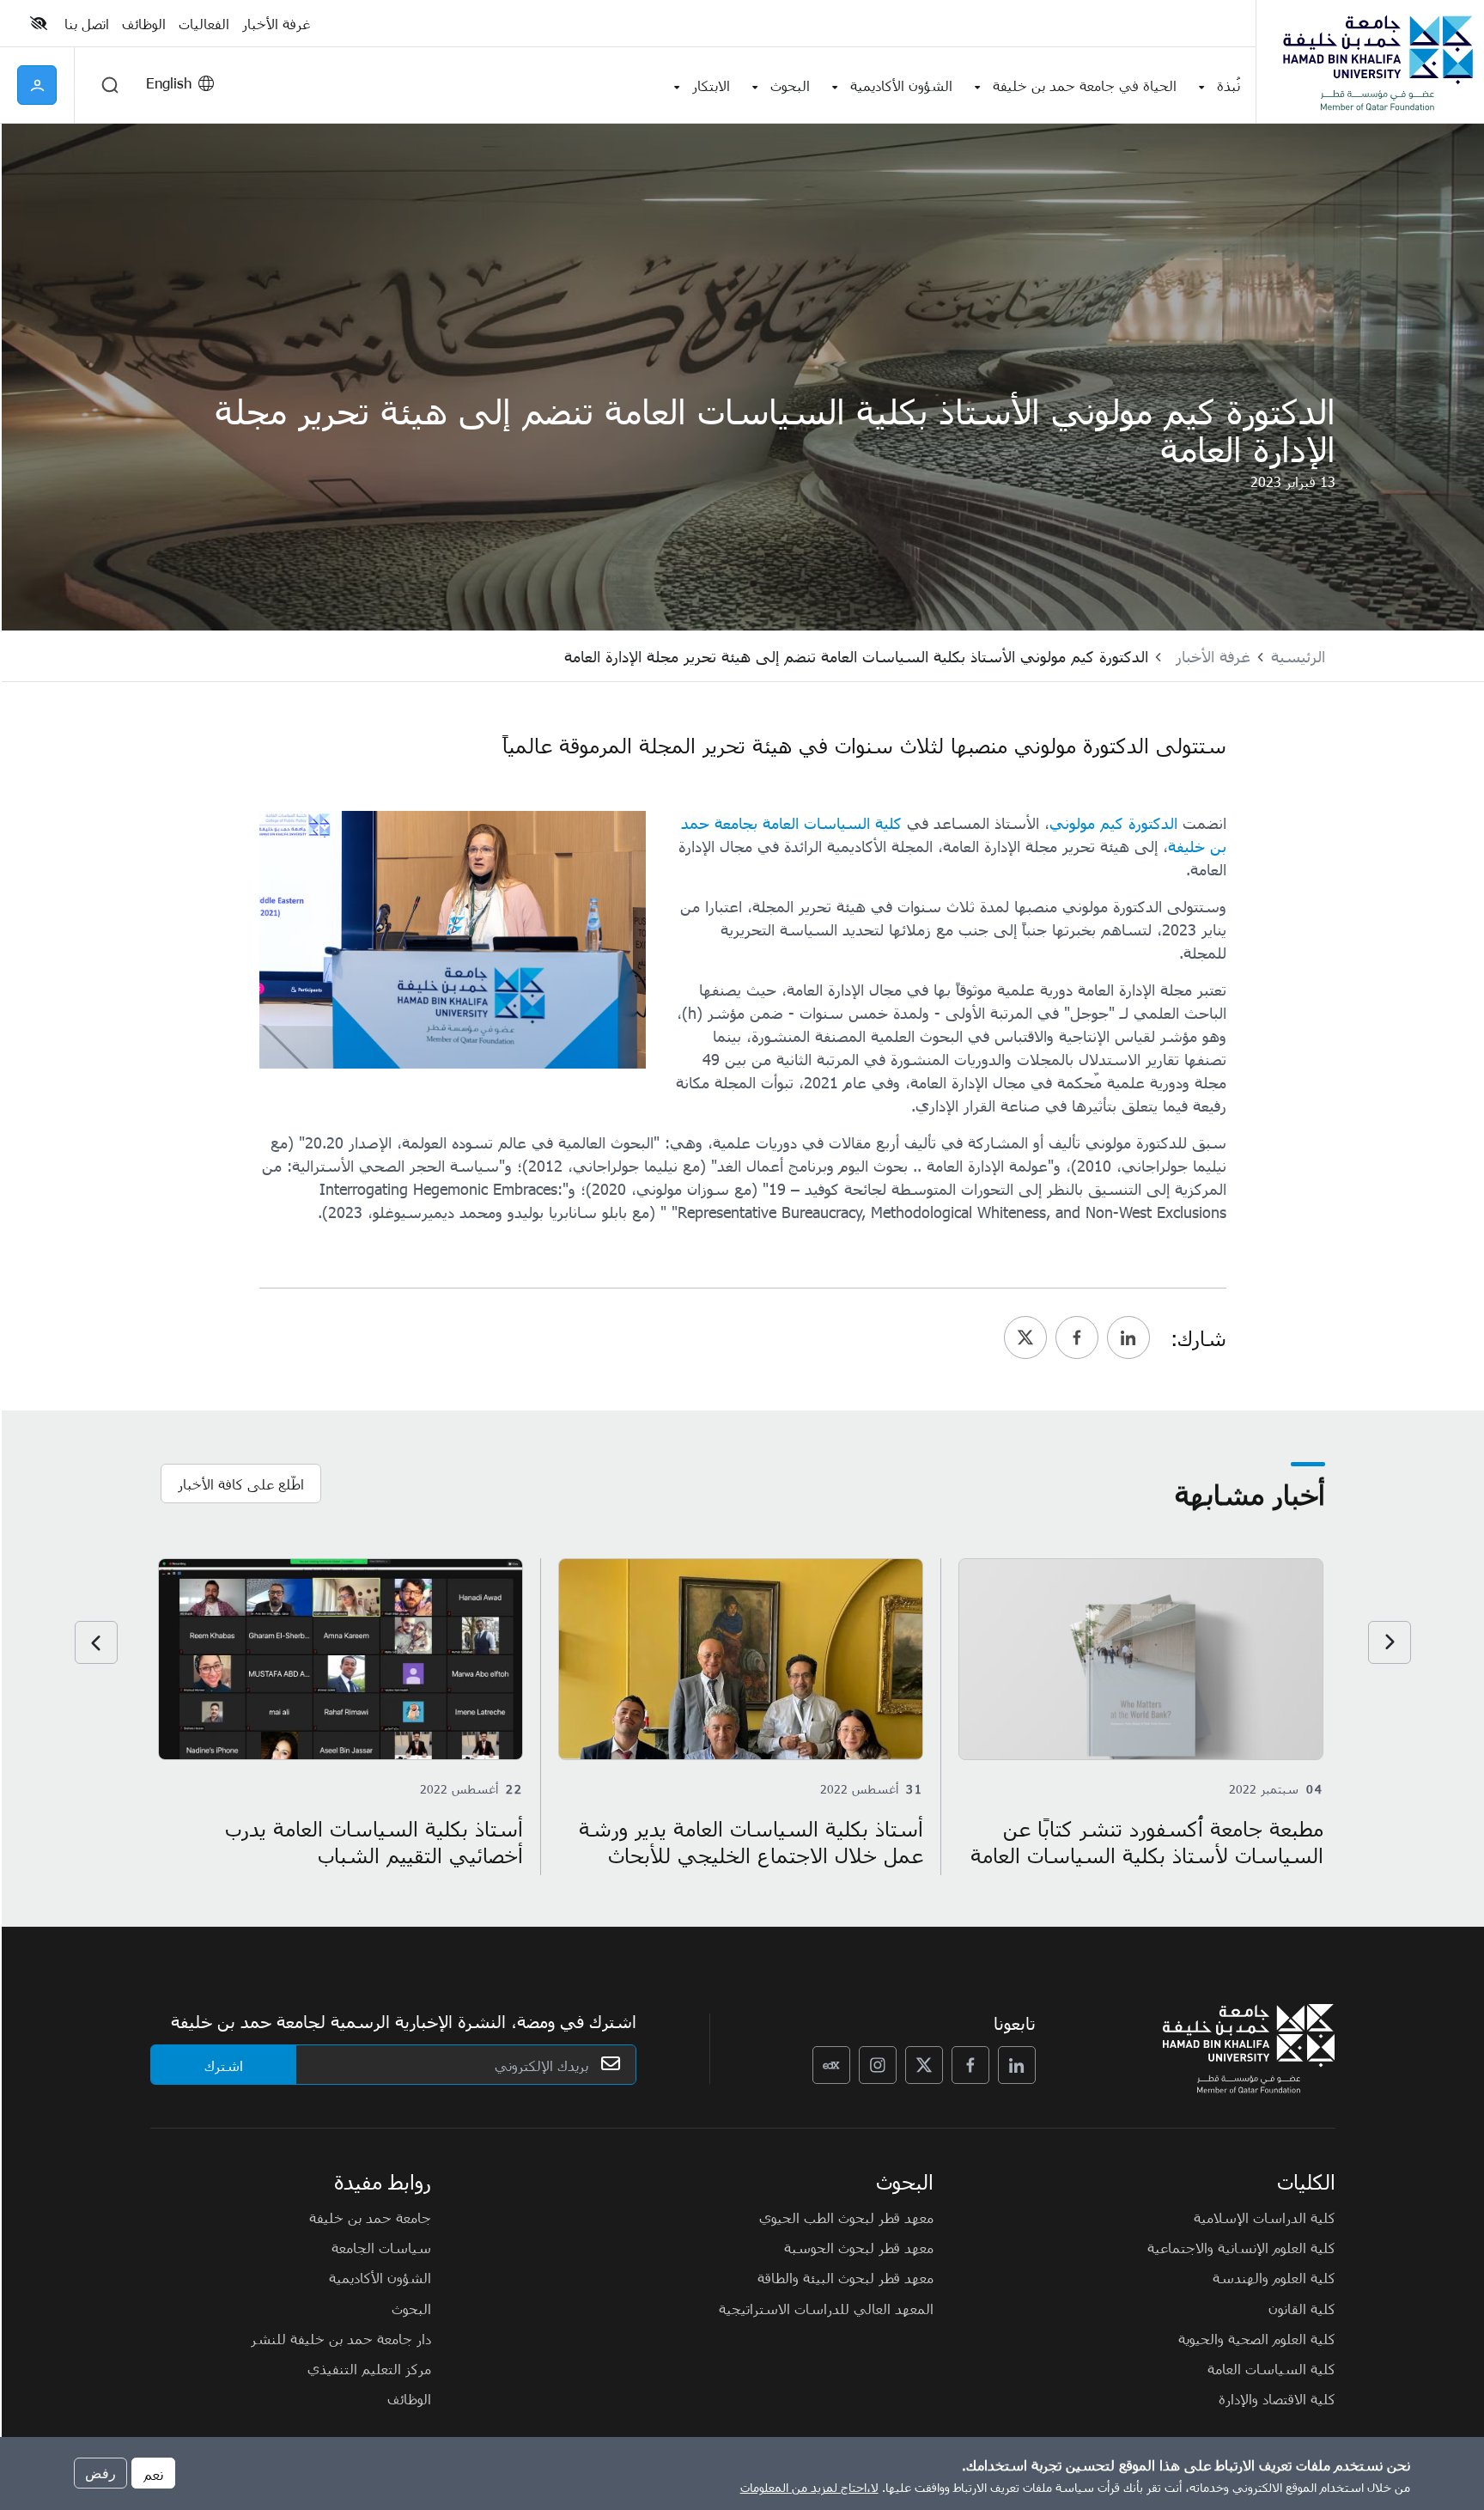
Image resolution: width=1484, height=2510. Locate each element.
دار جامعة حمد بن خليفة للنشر (341, 2338)
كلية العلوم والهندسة (1274, 2277)
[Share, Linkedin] (1128, 1337)
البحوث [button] (790, 85)
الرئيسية (1298, 656)
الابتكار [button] (711, 85)
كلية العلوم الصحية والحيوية (1257, 2338)
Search (110, 85)
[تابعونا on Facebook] (970, 2065)
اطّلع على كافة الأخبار (241, 1483)
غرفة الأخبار (1213, 656)
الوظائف (409, 2398)
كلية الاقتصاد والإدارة (1277, 2398)
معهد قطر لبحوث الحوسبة (859, 2247)
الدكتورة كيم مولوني (1113, 822)
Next (96, 1642)
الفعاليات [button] (204, 23)
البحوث (411, 2308)
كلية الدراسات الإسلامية (1265, 2217)
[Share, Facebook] (1077, 1337)
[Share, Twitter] (1025, 1337)
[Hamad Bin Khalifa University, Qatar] (1377, 62)
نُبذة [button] (1229, 85)
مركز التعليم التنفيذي (369, 2368)
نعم (153, 2473)
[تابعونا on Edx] (831, 2065)
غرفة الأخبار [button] (276, 23)
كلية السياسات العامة (1271, 2368)
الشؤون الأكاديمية (380, 2277)
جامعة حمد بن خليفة (370, 2217)
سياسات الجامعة (381, 2247)
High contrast (39, 23)
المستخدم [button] (37, 85)
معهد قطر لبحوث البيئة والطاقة (845, 2277)
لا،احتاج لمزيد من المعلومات (809, 2487)
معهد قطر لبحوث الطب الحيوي (846, 2217)
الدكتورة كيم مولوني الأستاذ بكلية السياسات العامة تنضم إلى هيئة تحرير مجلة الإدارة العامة (856, 656)
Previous (1390, 1642)
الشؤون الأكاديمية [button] (901, 85)
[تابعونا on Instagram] (878, 2065)
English (169, 82)
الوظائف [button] (144, 23)
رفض (100, 2473)
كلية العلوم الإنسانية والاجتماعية (1241, 2247)
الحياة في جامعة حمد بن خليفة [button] (1085, 85)
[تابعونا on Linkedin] (1017, 2065)
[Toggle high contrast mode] (41, 23)
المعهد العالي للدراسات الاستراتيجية (826, 2308)
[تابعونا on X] (924, 2065)
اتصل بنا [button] (87, 23)
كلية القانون (1302, 2308)
